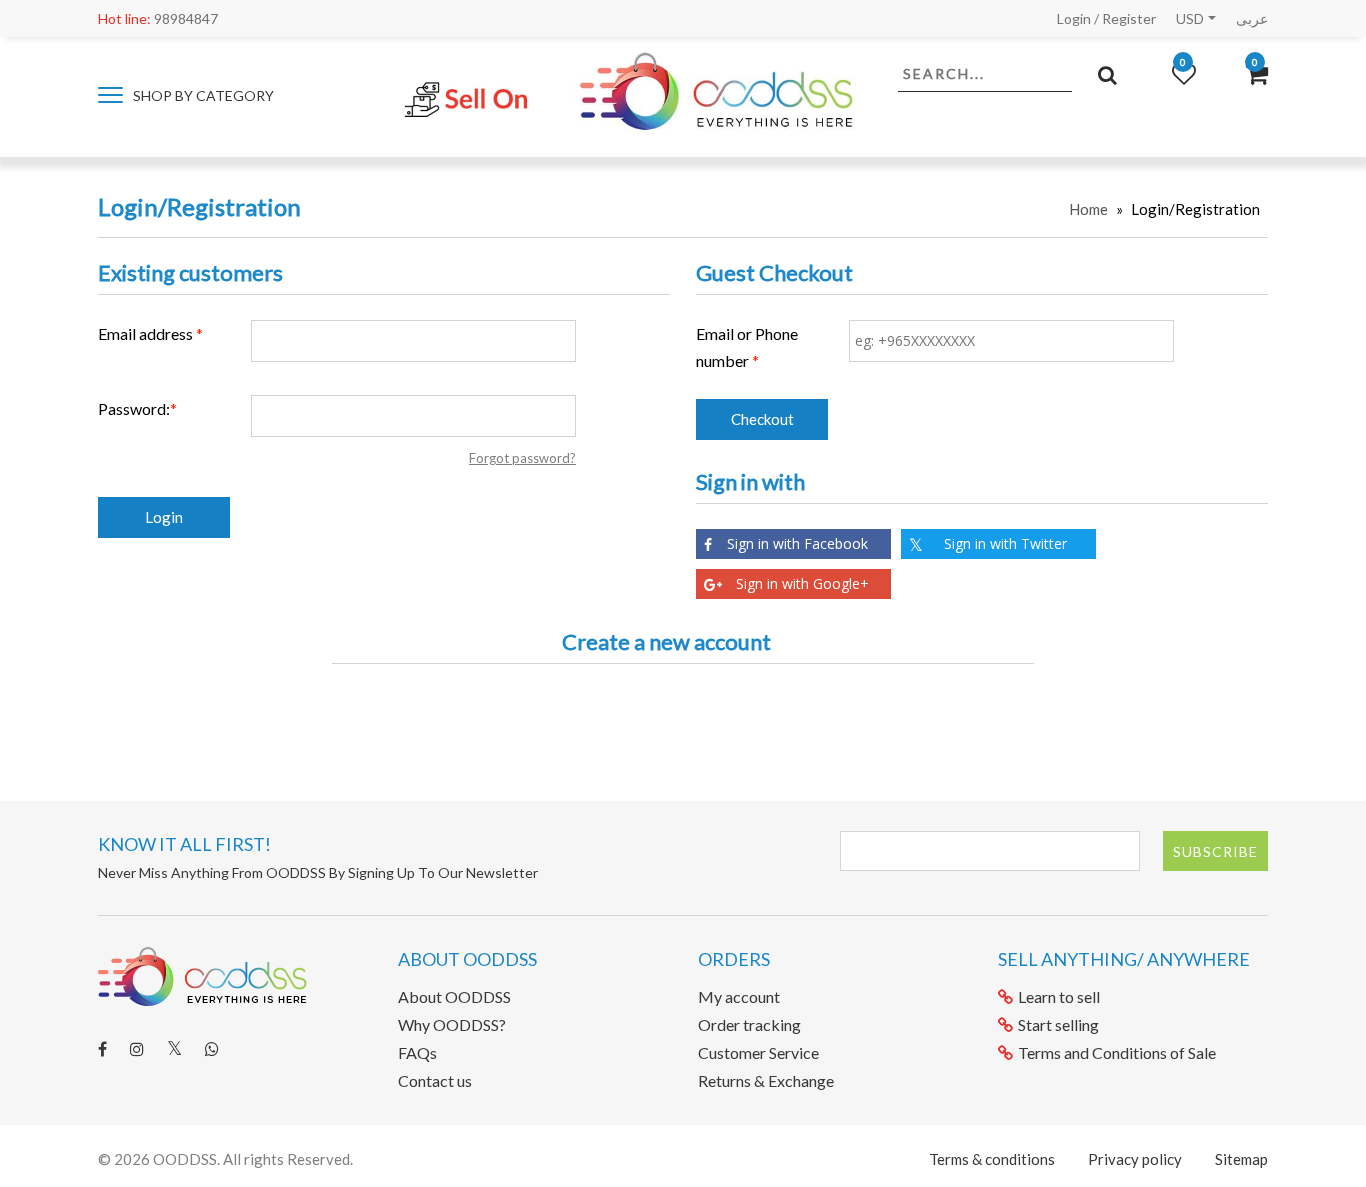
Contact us (435, 1080)
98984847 (158, 18)
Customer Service (758, 1052)
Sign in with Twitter (1005, 543)
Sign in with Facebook (797, 543)
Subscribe (1215, 851)
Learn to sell (1059, 996)
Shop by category (202, 95)
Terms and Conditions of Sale (1117, 1052)
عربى (1252, 18)
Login (1074, 18)
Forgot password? (522, 458)
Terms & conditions (992, 1159)
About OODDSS (454, 996)
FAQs (417, 1052)
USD (1190, 18)
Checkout (762, 419)
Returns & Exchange (766, 1080)
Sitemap (1241, 1159)
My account (739, 996)
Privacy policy (1135, 1159)
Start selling (1058, 1024)
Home (1088, 209)
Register (1129, 18)
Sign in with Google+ (802, 583)
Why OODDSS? (452, 1024)
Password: (134, 408)
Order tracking (749, 1024)
